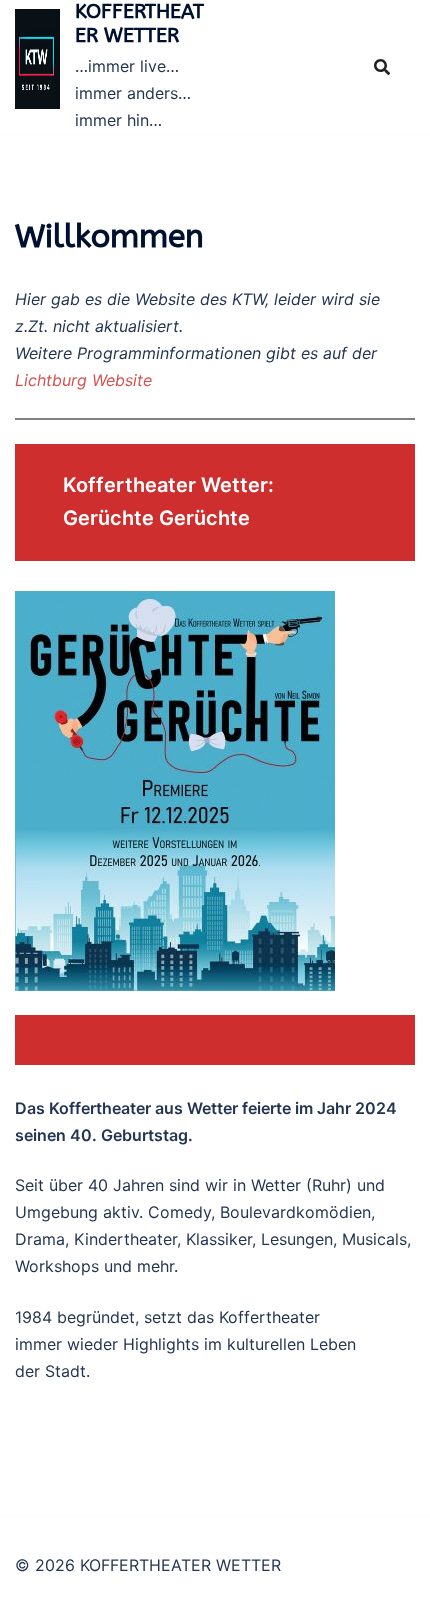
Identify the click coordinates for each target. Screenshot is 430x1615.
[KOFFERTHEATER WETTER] (37, 66)
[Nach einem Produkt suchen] (382, 67)
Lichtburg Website (83, 380)
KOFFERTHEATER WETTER (139, 23)
